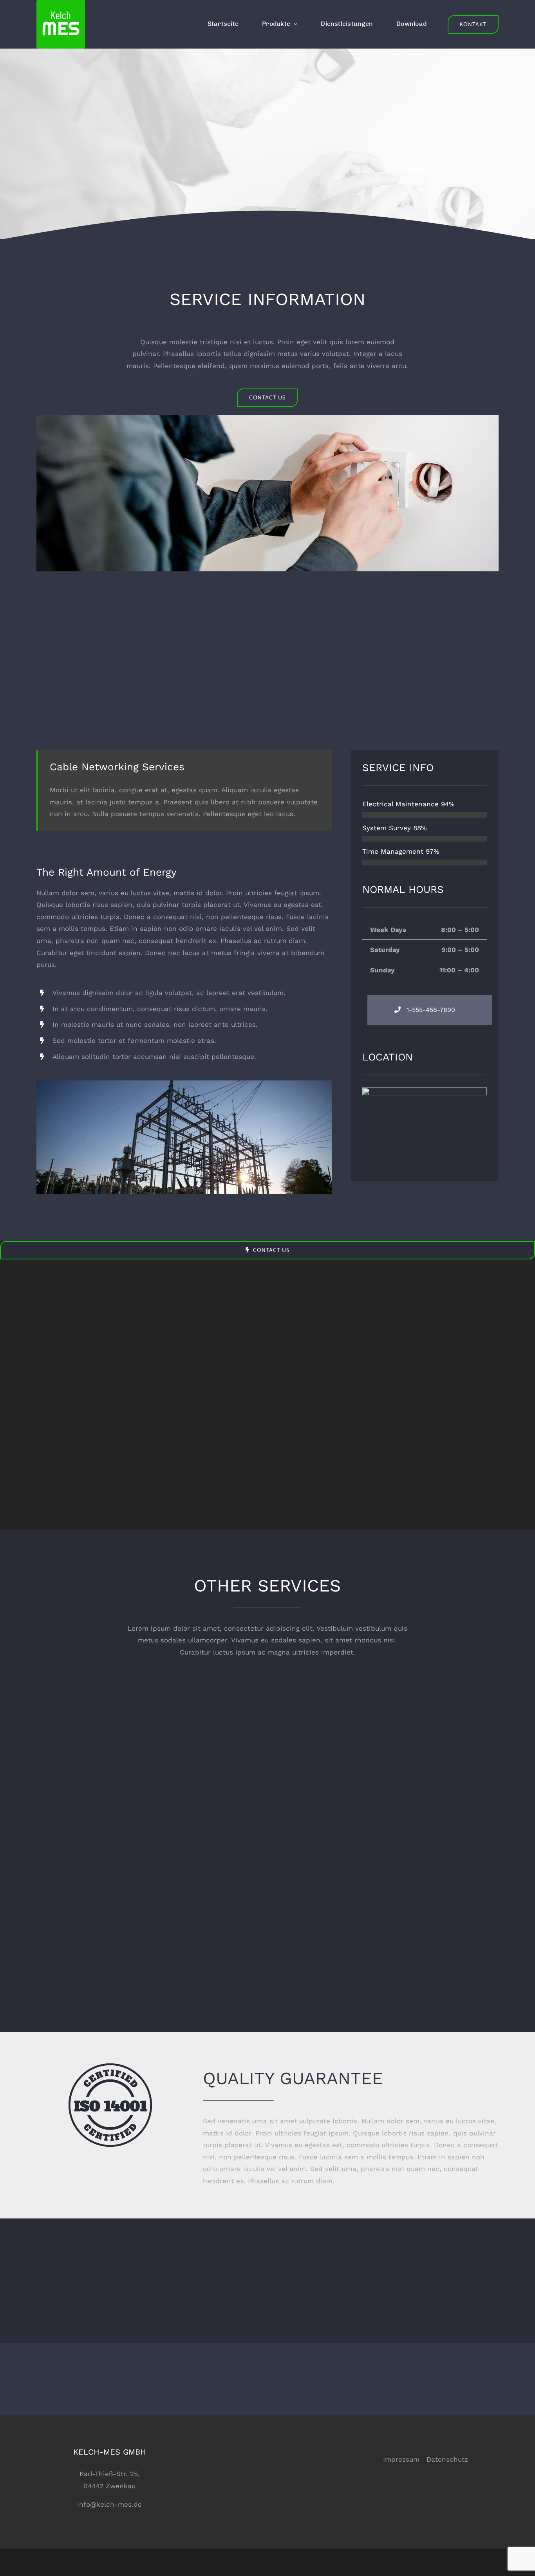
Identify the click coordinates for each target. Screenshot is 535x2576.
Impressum (401, 2459)
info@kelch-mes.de (109, 2504)
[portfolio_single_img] (184, 1084)
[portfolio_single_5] (267, 418)
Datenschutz (447, 2459)
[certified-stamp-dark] (110, 2067)
